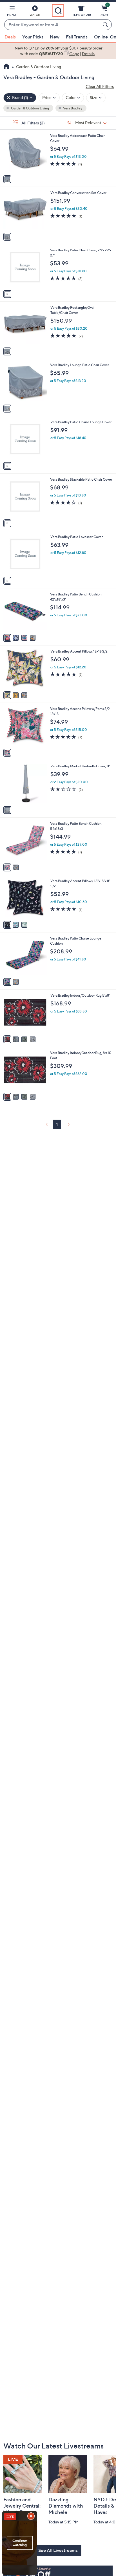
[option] (58, 51)
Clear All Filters (100, 86)
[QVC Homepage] (6, 67)
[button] (12, 12)
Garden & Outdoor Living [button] (30, 108)
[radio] (7, 179)
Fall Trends (77, 37)
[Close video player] (32, 2517)
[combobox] (52, 25)
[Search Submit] (106, 25)
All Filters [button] (33, 123)
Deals (10, 37)
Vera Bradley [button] (72, 108)
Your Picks (33, 37)
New (55, 37)
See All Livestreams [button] (58, 2550)
